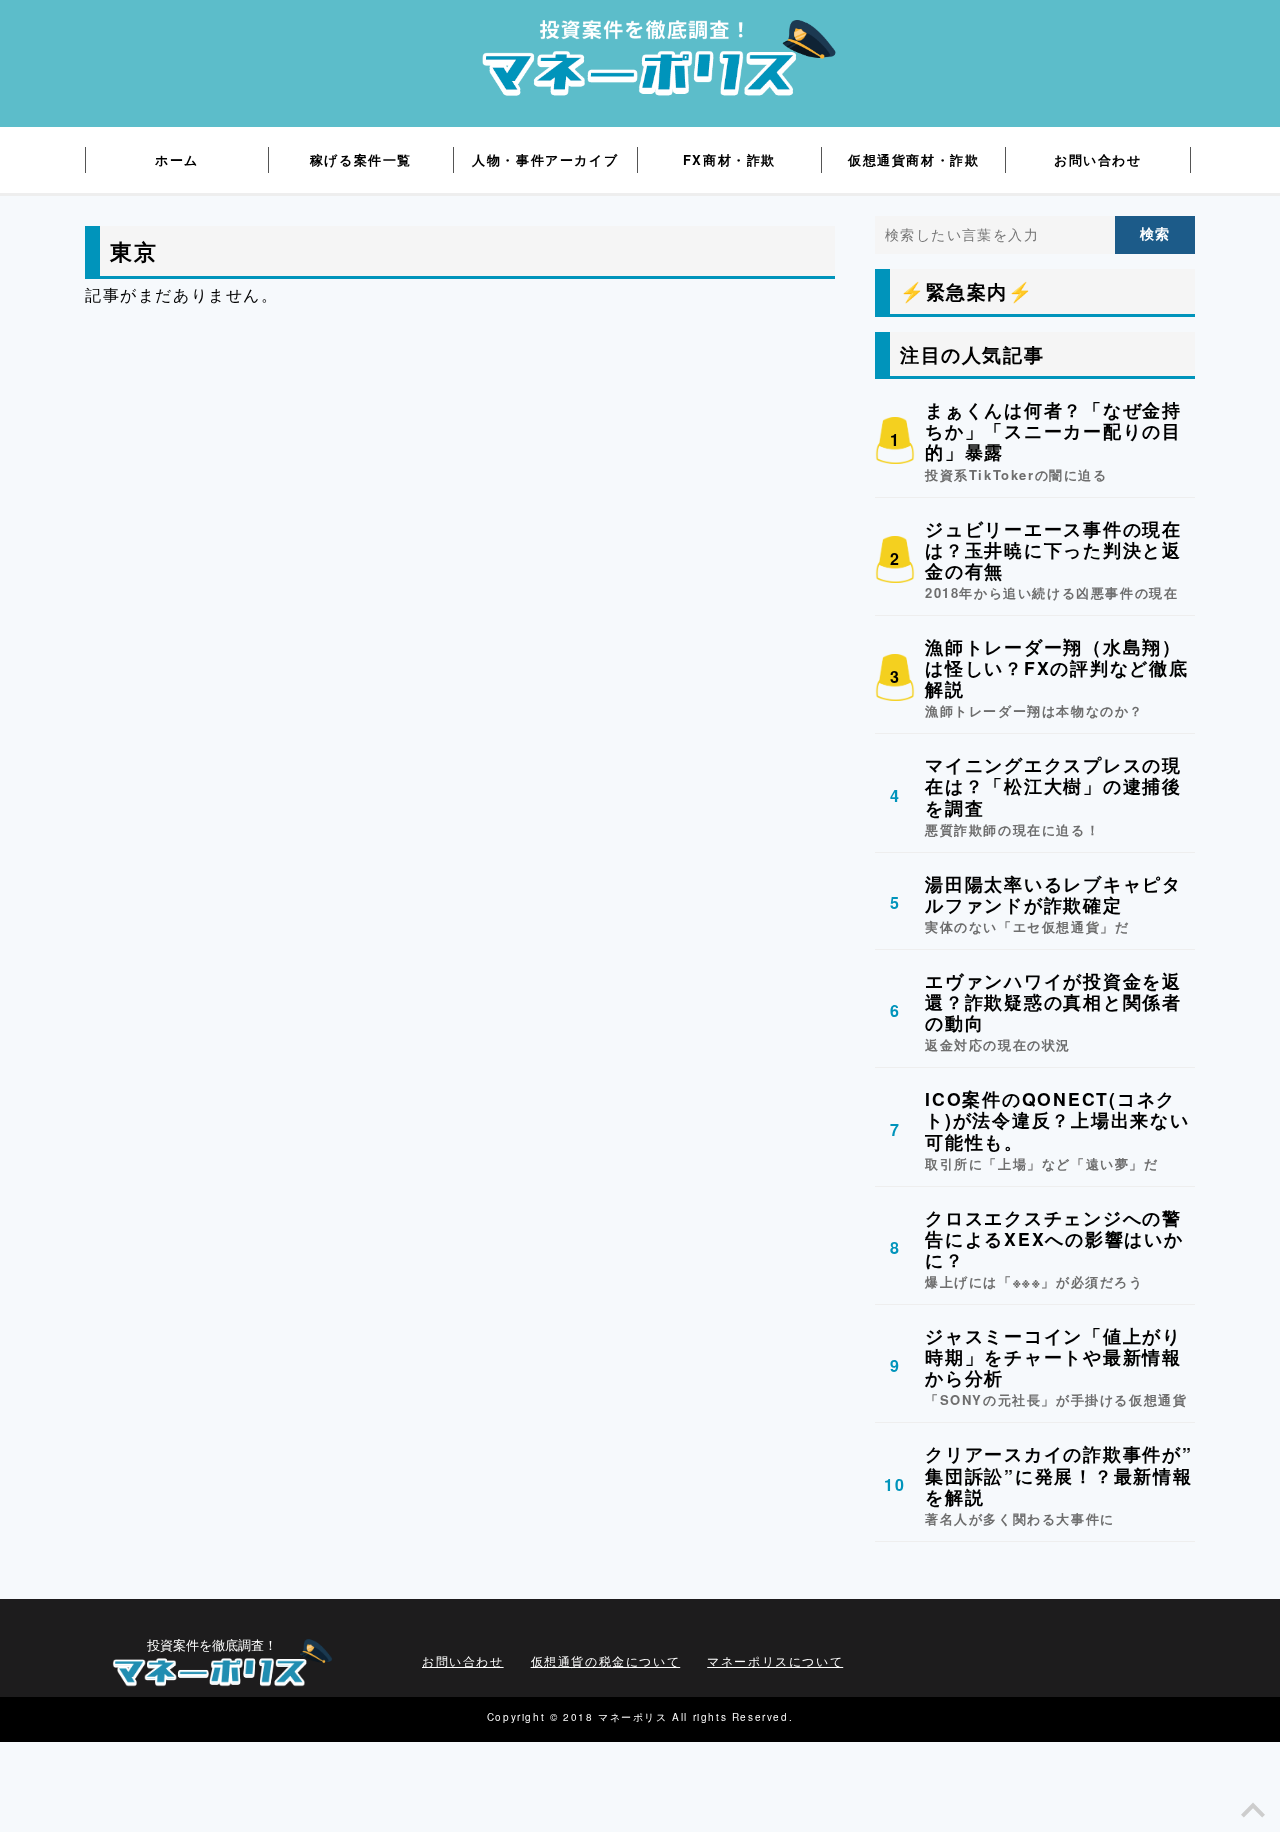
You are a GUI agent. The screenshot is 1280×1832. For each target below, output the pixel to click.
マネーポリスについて (775, 1660)
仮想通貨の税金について (606, 1660)
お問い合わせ (463, 1660)
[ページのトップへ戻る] (1253, 1815)
